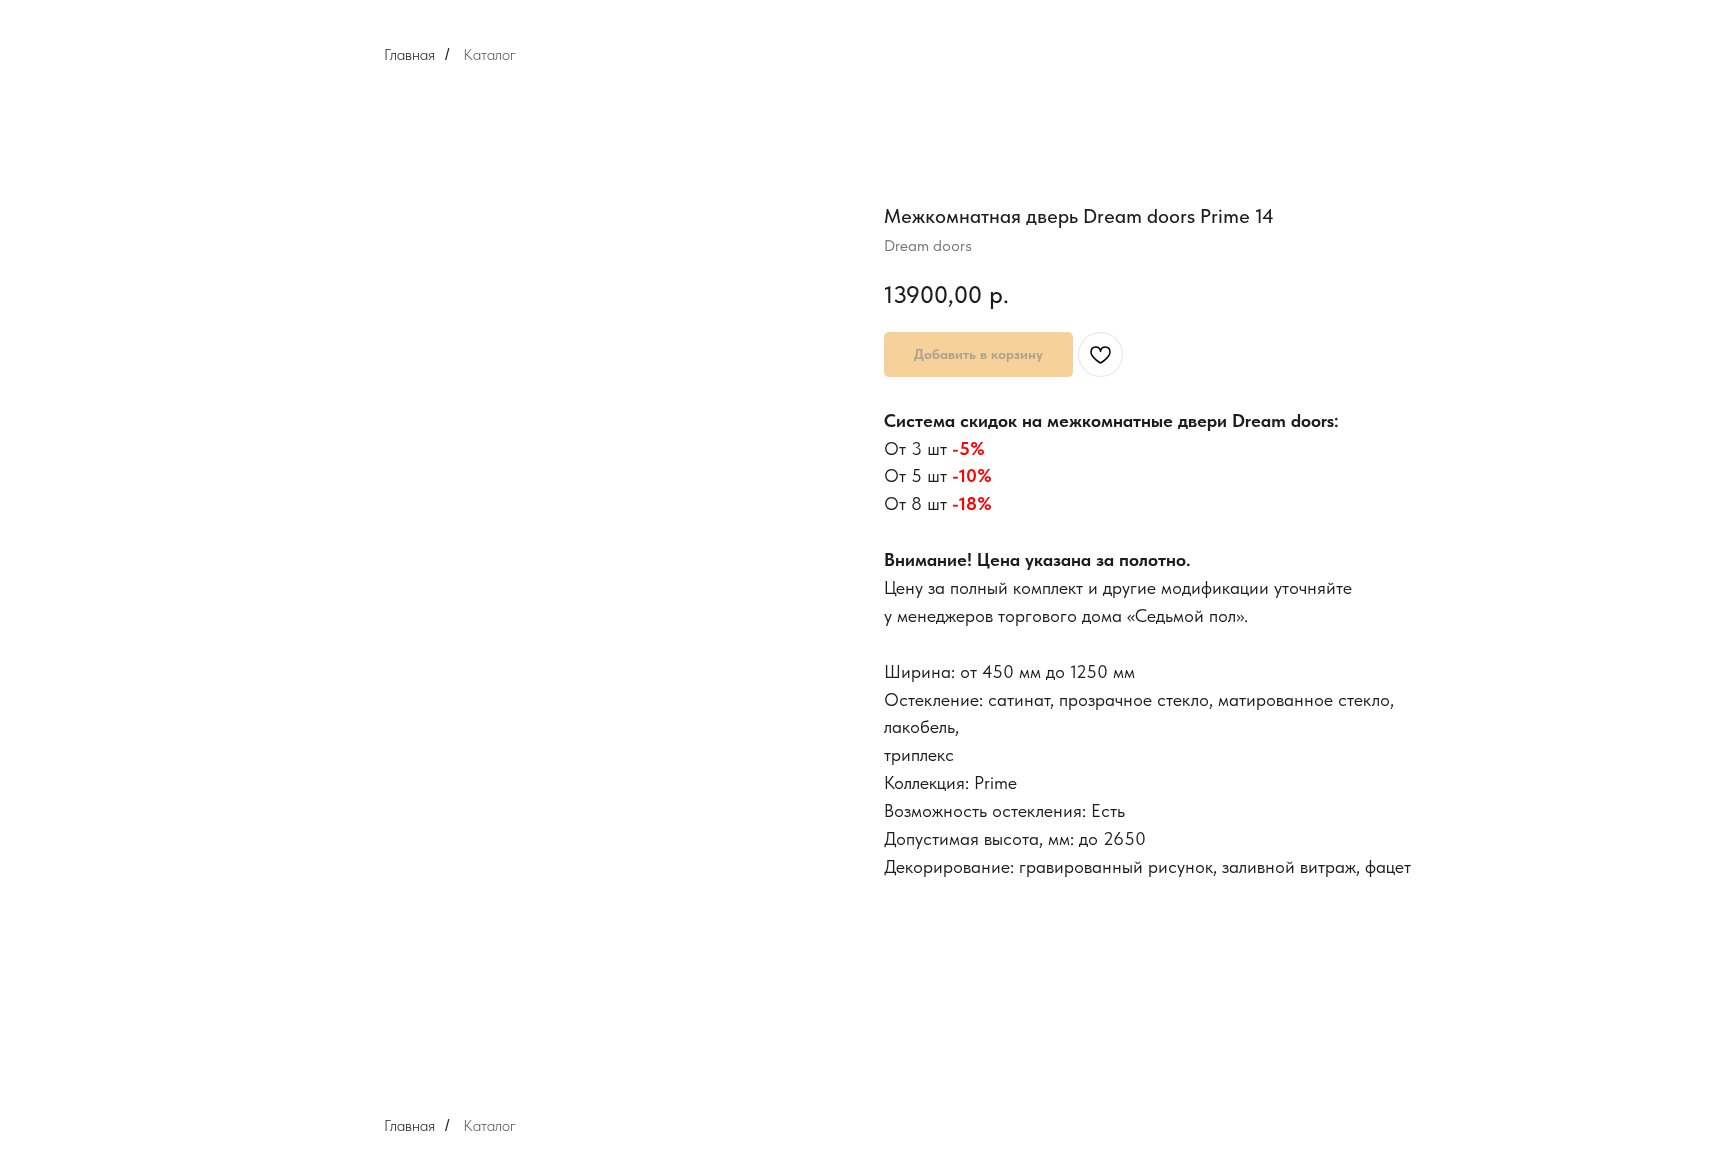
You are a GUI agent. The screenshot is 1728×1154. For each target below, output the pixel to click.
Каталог (489, 54)
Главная (409, 54)
